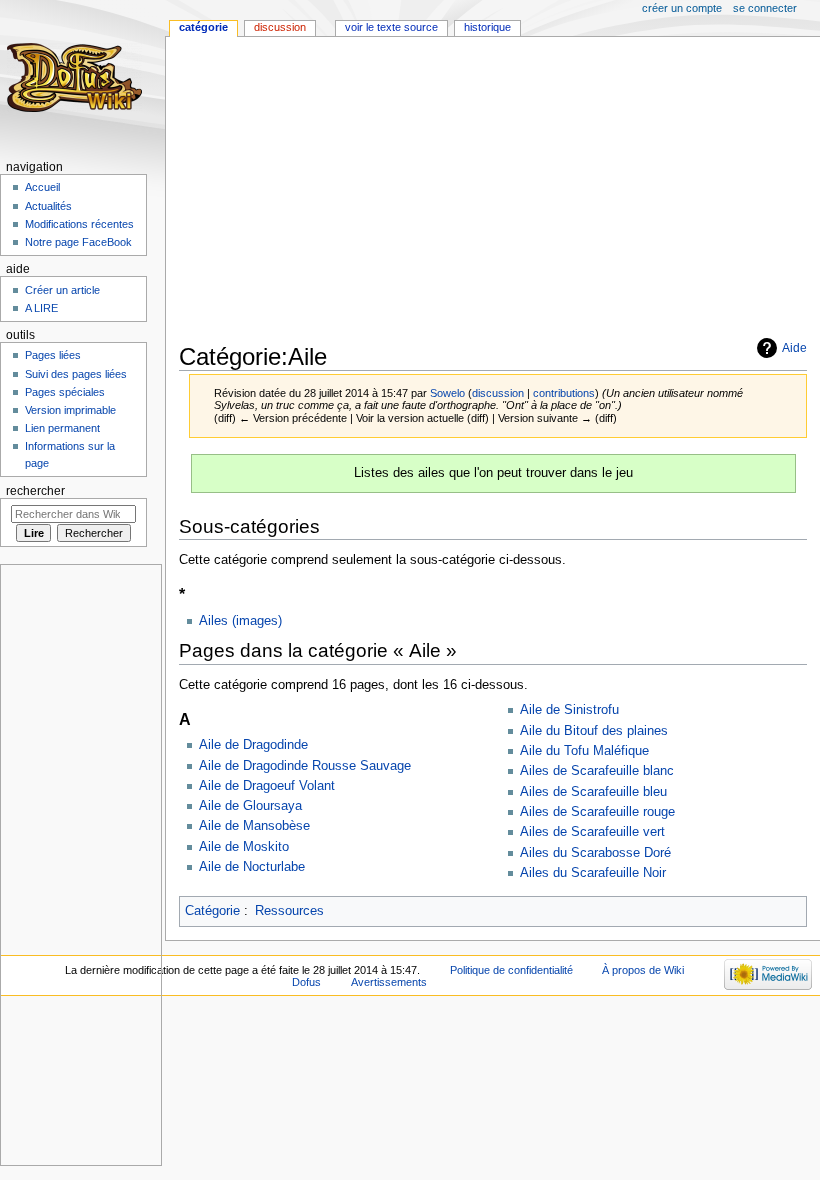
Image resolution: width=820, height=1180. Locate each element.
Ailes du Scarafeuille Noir (593, 873)
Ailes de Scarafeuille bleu (593, 792)
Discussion (280, 27)
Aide (794, 348)
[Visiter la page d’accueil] (77, 77)
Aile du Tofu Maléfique (584, 751)
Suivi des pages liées (76, 374)
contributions (564, 393)
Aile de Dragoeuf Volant (267, 786)
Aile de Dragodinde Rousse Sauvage (305, 766)
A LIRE (41, 308)
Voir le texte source (391, 27)
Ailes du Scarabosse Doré (595, 853)
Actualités (48, 206)
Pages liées (53, 355)
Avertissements (389, 982)
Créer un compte (682, 8)
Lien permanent (62, 428)
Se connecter (765, 8)
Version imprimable (70, 410)
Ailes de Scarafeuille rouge (597, 812)
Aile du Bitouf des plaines (594, 731)
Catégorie (212, 911)
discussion (498, 393)
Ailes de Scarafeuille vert (592, 832)
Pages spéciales (65, 392)
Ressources (289, 911)
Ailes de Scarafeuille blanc (597, 771)
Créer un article (62, 290)
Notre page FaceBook (78, 242)
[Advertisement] (499, 192)
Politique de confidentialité (511, 970)
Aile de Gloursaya (250, 806)
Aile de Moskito (244, 847)
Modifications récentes (79, 224)
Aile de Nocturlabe (252, 867)
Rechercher (35, 491)
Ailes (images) (240, 621)
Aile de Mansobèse (254, 826)
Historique (487, 27)
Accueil (42, 187)
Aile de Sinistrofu (569, 710)
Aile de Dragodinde (253, 745)
